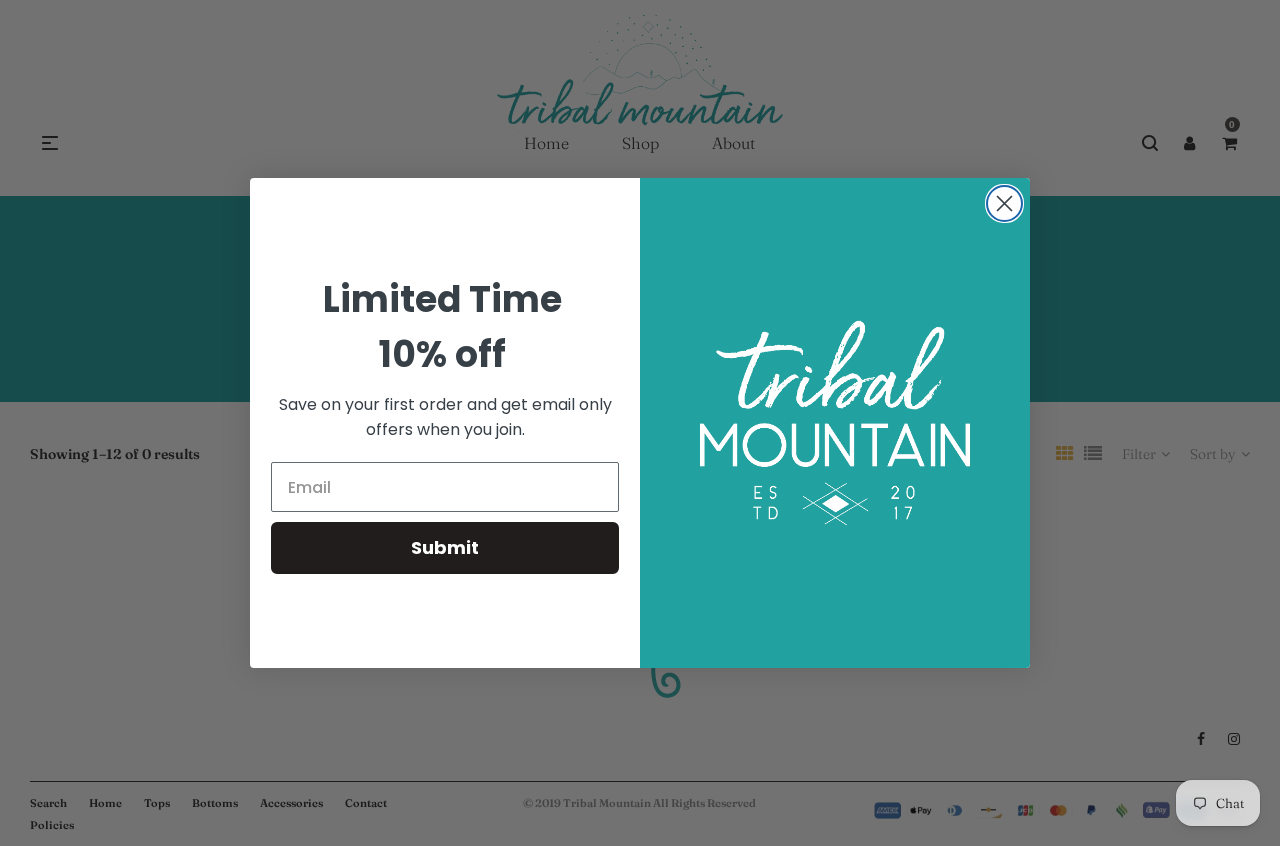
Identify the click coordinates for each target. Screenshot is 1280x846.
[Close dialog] (1004, 203)
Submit (445, 547)
